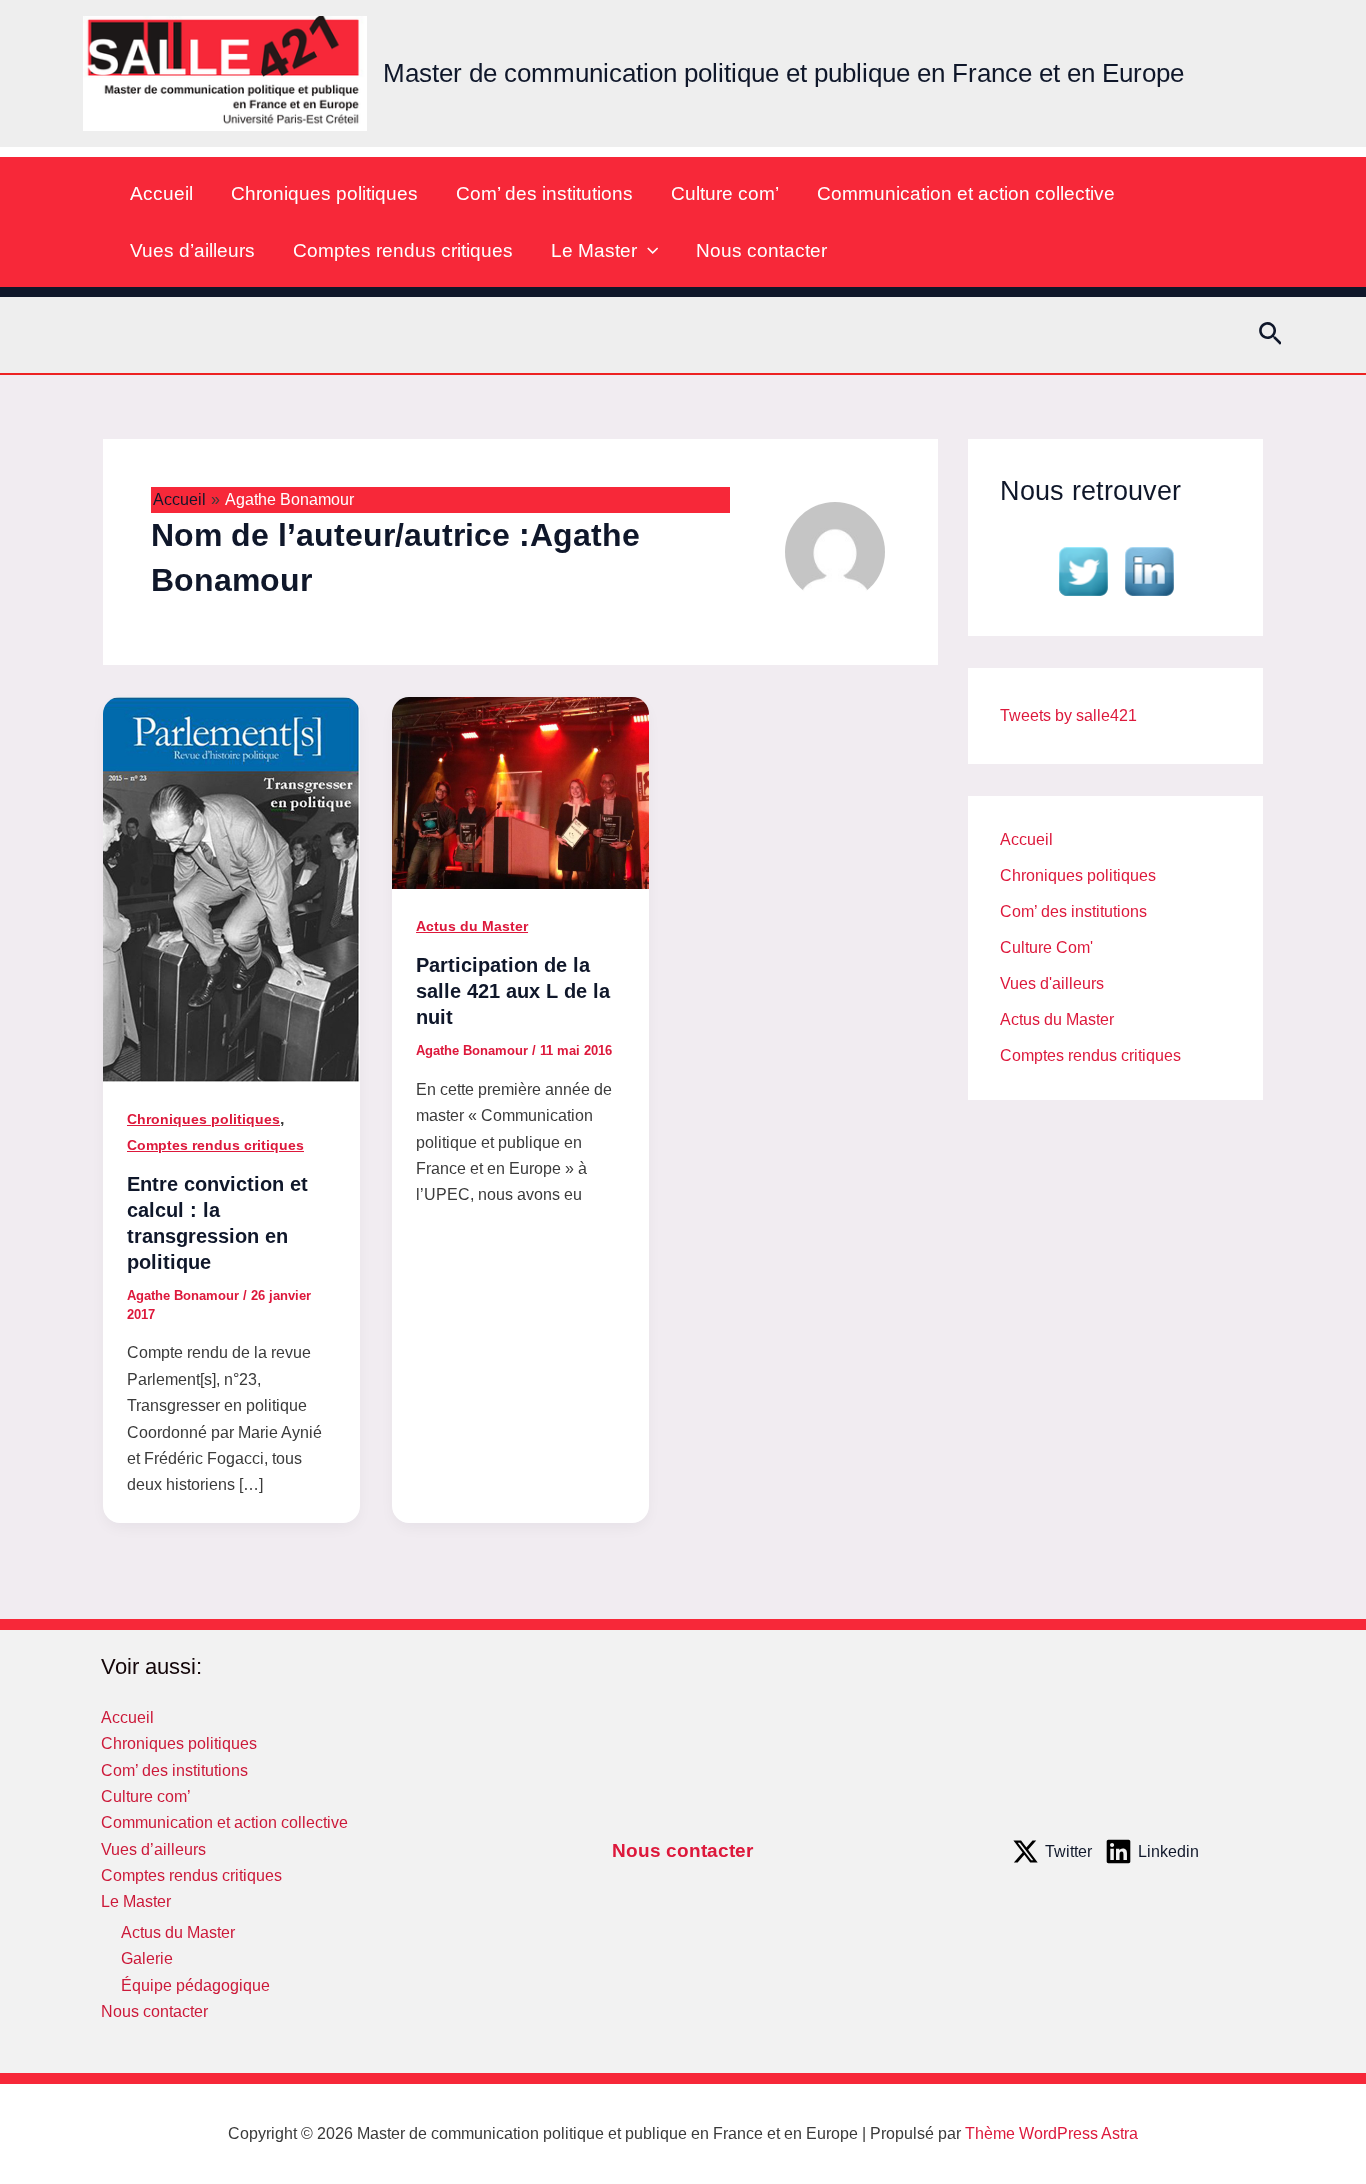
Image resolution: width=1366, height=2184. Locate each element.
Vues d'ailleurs (1052, 983)
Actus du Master (472, 926)
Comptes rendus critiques (403, 250)
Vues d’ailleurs (192, 250)
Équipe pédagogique (195, 1985)
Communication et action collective (966, 193)
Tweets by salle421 (1068, 715)
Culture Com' (1046, 947)
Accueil (161, 193)
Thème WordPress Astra (1051, 2133)
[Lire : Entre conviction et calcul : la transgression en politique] (231, 887)
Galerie (147, 1958)
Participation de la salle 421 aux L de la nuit (513, 991)
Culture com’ (725, 193)
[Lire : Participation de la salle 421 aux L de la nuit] (520, 791)
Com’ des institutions (544, 193)
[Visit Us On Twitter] (1083, 569)
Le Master (594, 250)
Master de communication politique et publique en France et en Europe (783, 73)
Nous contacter (761, 250)
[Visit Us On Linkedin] (1149, 569)
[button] (647, 250)
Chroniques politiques (324, 193)
